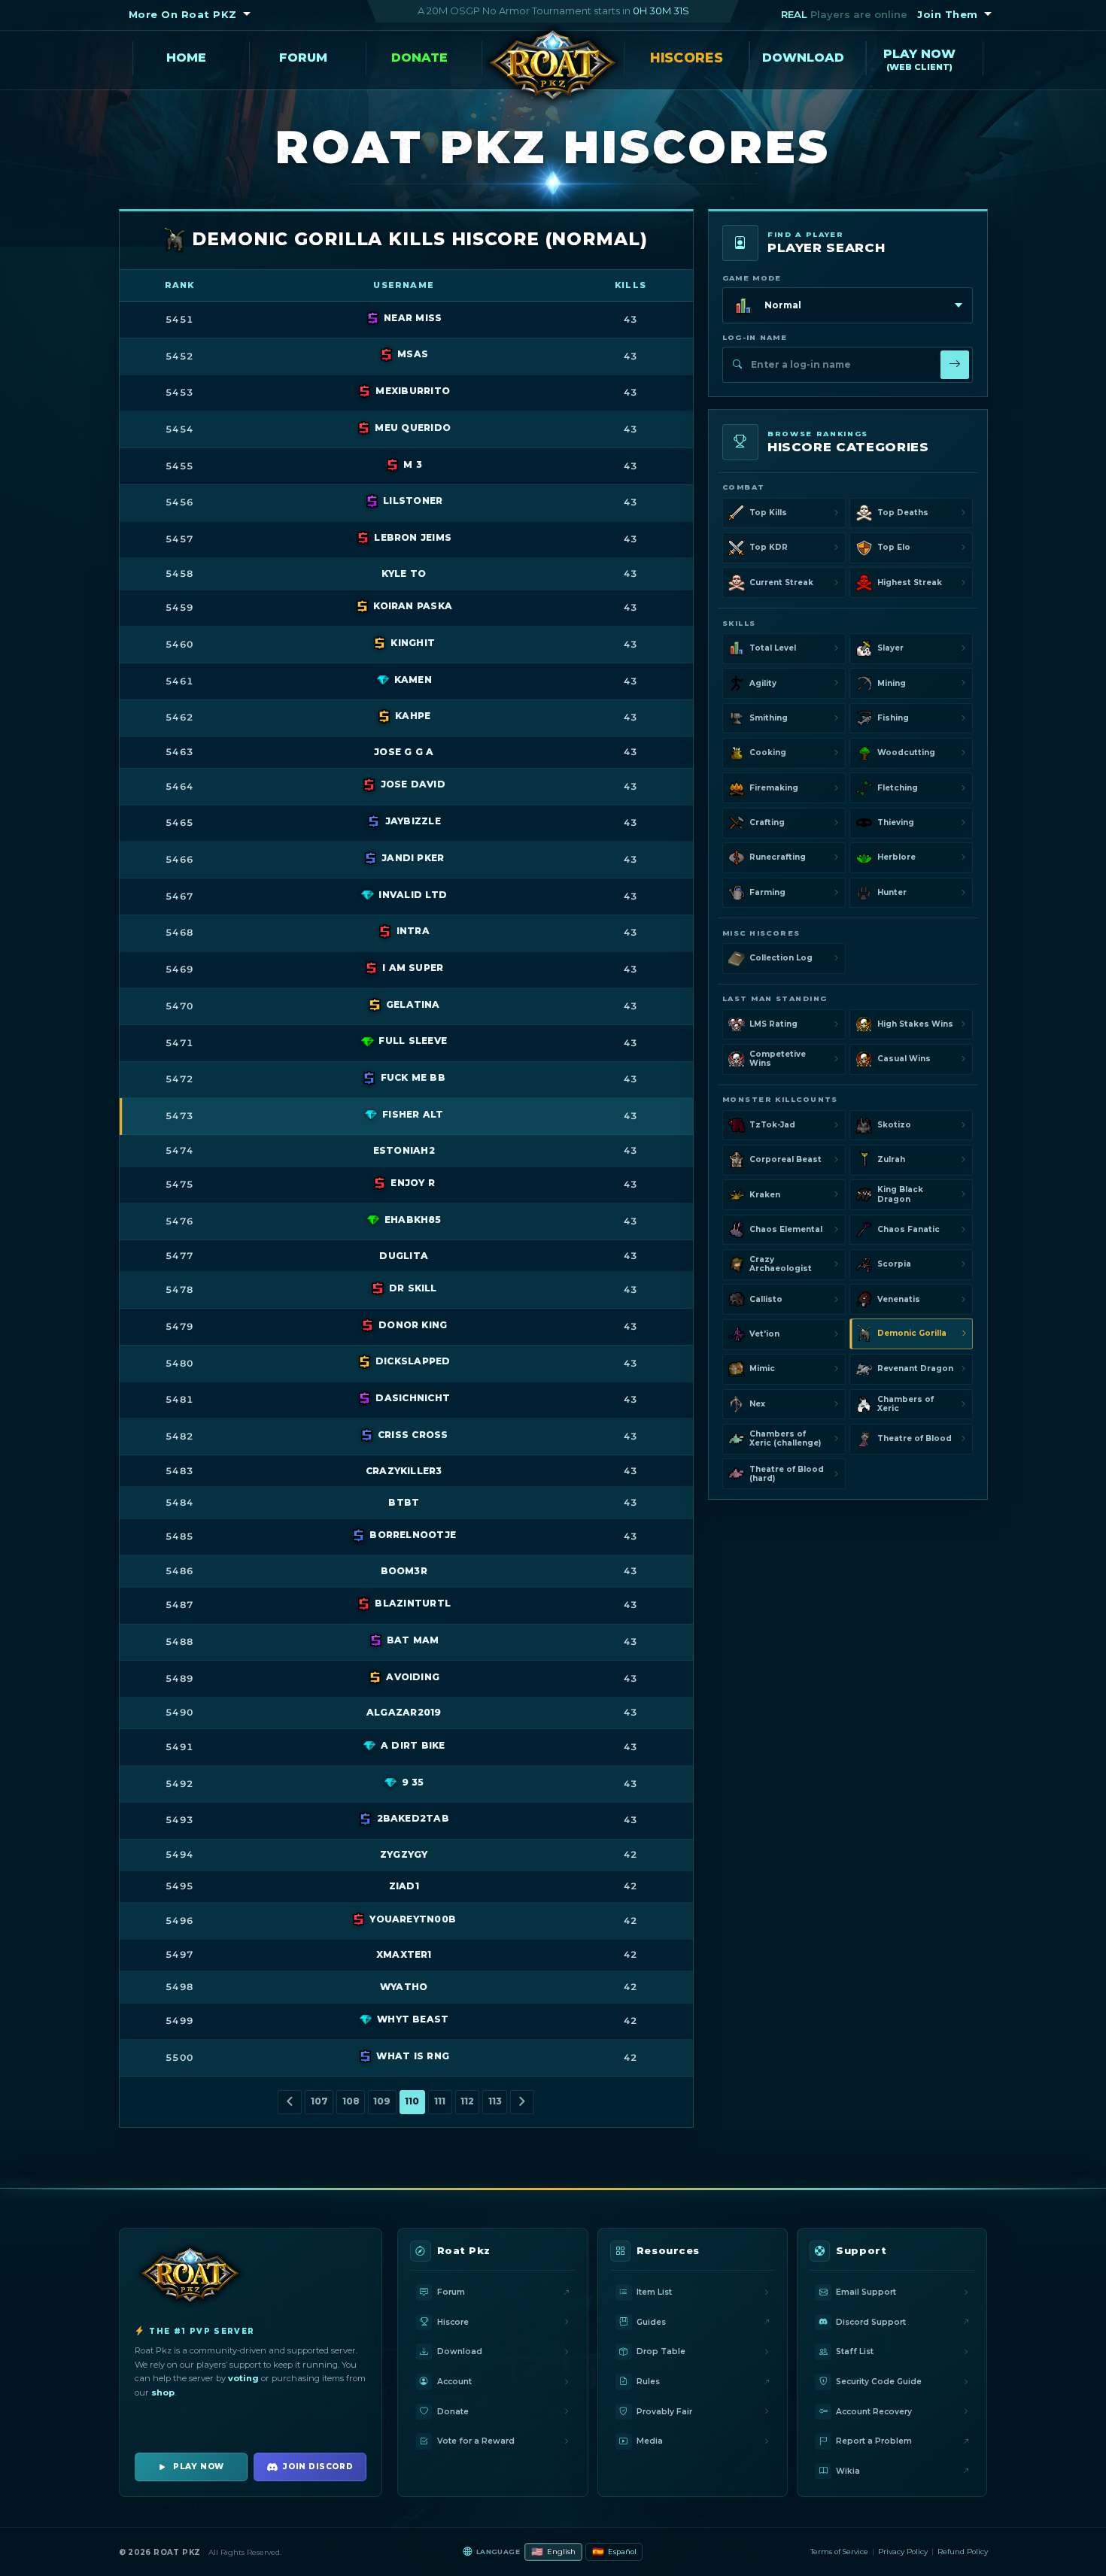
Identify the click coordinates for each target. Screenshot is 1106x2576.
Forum (303, 58)
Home (186, 58)
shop (163, 2392)
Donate (419, 58)
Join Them (948, 14)
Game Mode (752, 278)
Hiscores (686, 58)
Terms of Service (839, 2552)
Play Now (919, 55)
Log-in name (755, 337)
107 (319, 2101)
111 (440, 2101)
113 (495, 2101)
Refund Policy (963, 2552)
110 (412, 2101)
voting (243, 2378)
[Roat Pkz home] (553, 68)
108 (351, 2101)
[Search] (955, 365)
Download (803, 58)
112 (467, 2101)
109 (382, 2101)
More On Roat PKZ (183, 14)
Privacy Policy (903, 2552)
